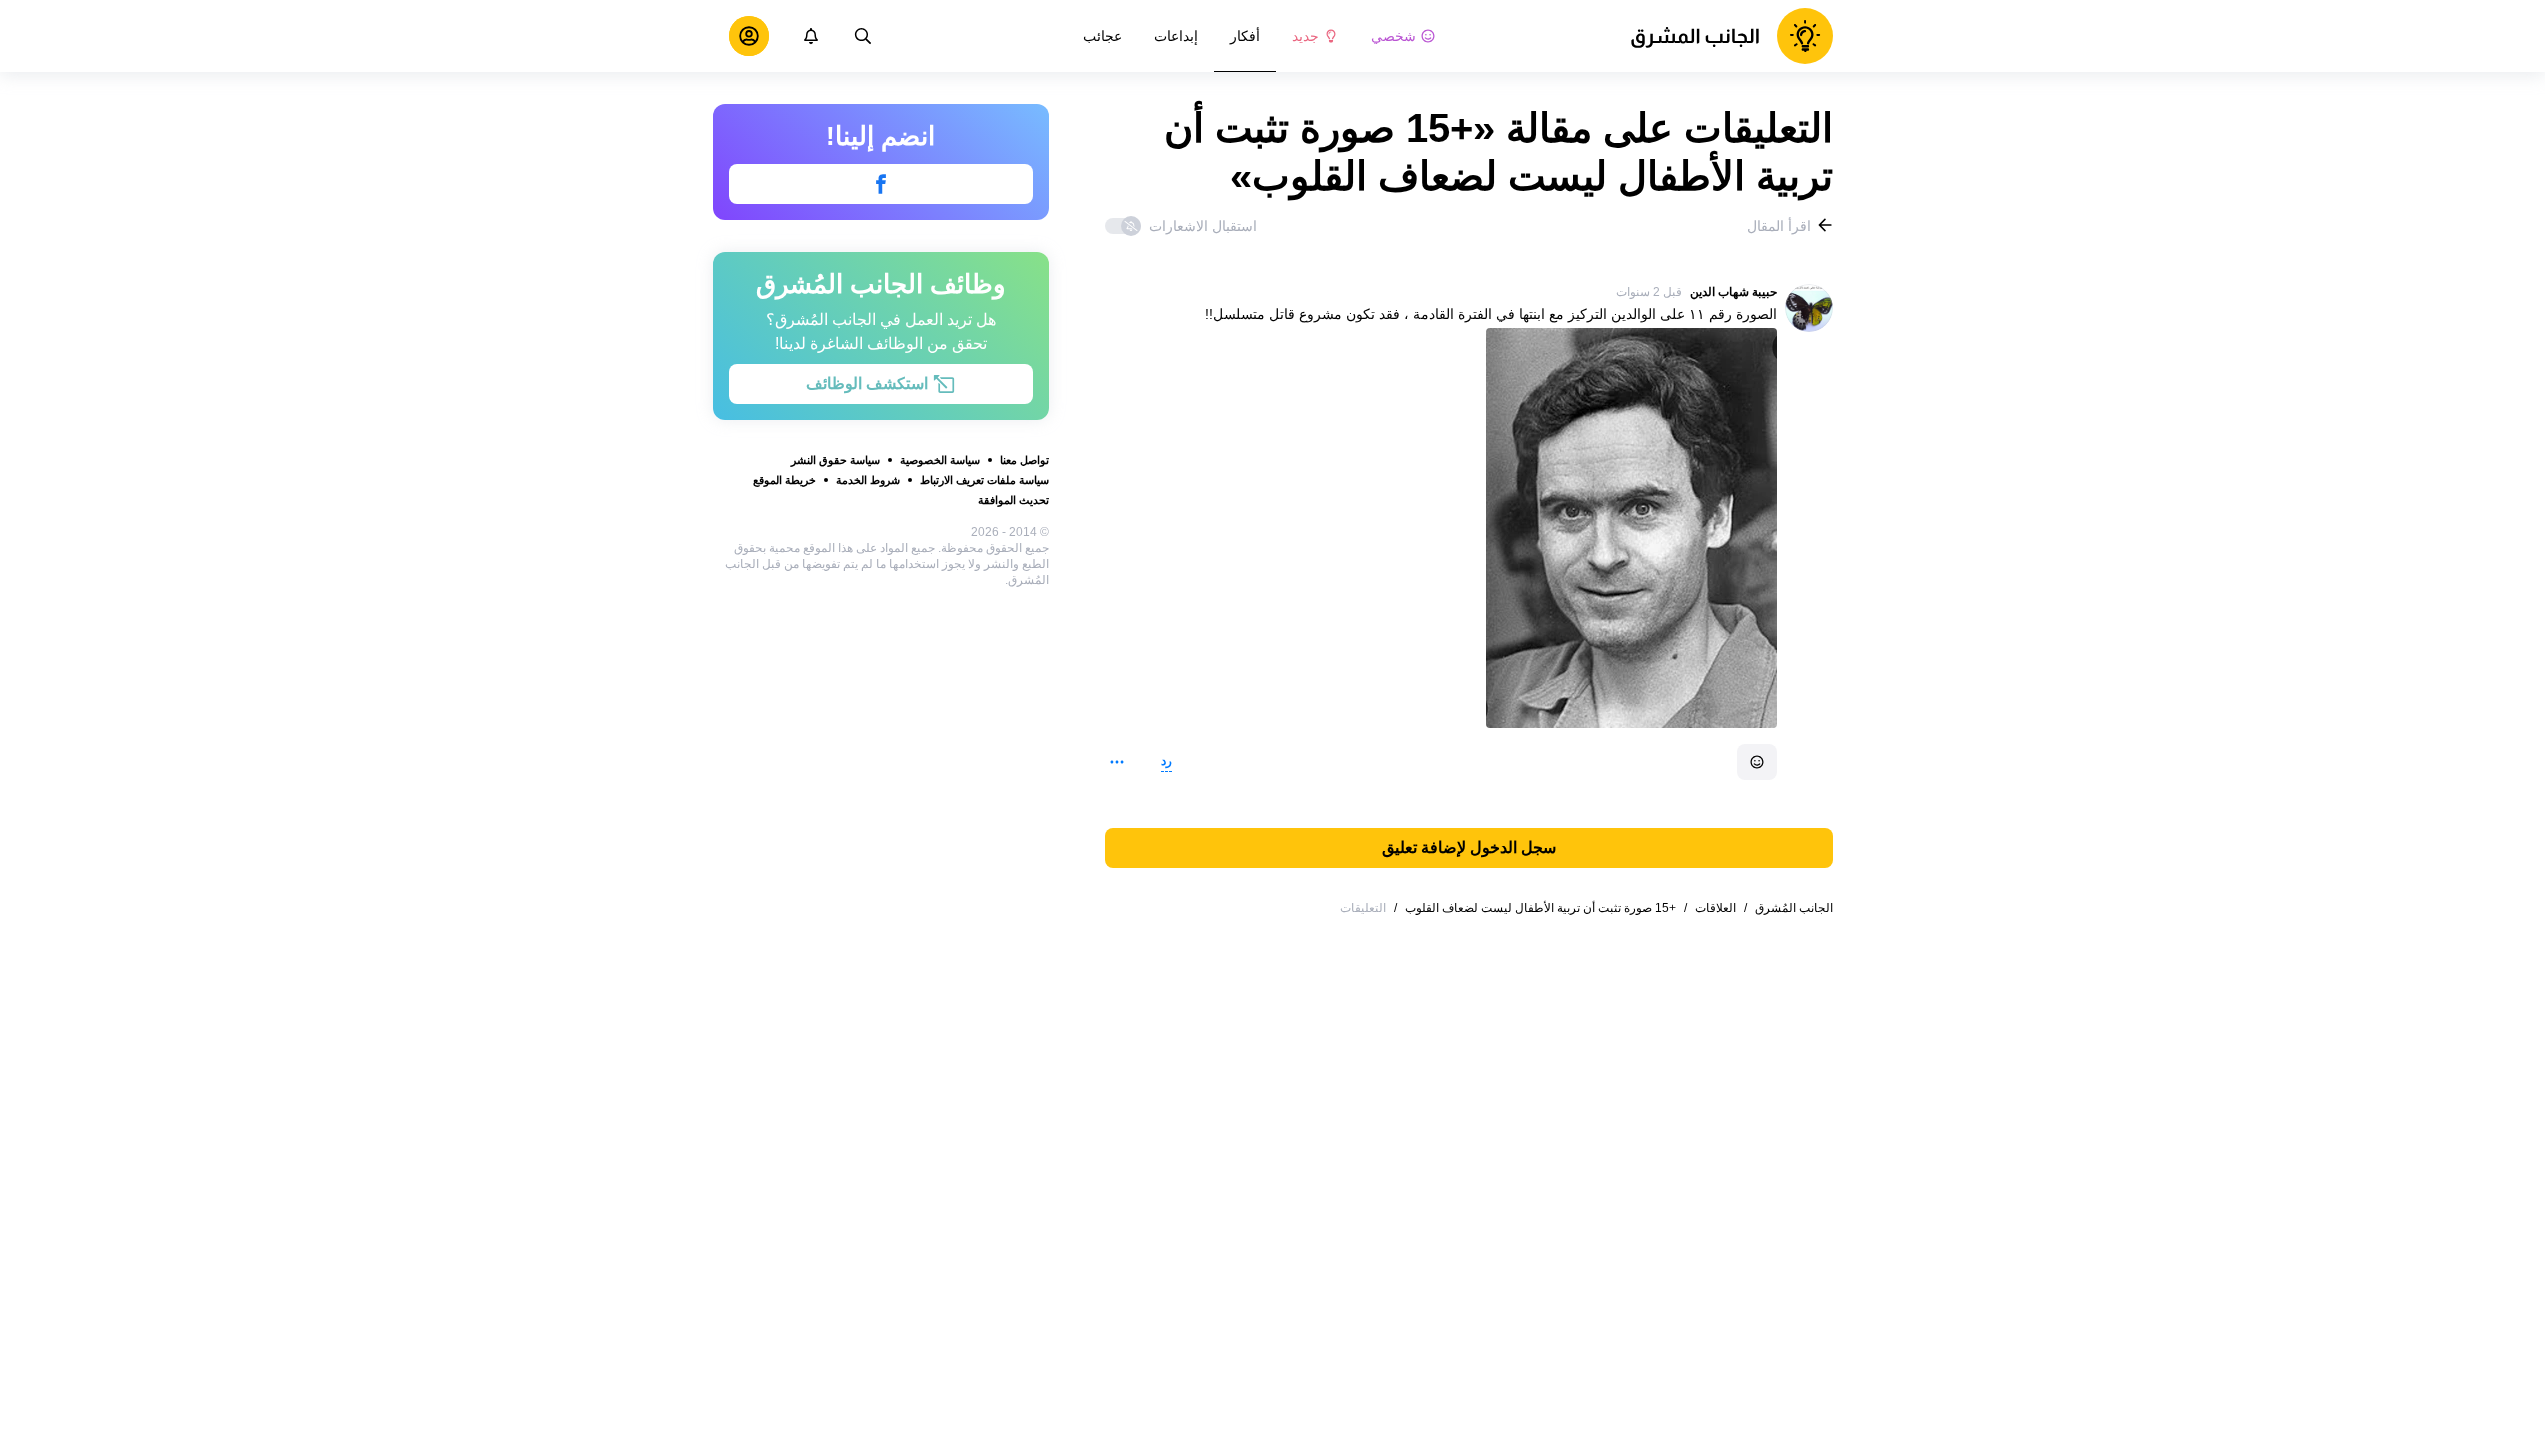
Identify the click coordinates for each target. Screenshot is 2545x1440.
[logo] (1731, 36)
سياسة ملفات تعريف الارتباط (984, 480)
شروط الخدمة (868, 480)
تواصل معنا (1024, 460)
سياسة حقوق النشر (835, 460)
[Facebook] (881, 184)
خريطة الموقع (784, 480)
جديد (1305, 36)
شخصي (1393, 36)
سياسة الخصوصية (940, 460)
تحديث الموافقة (1013, 500)
